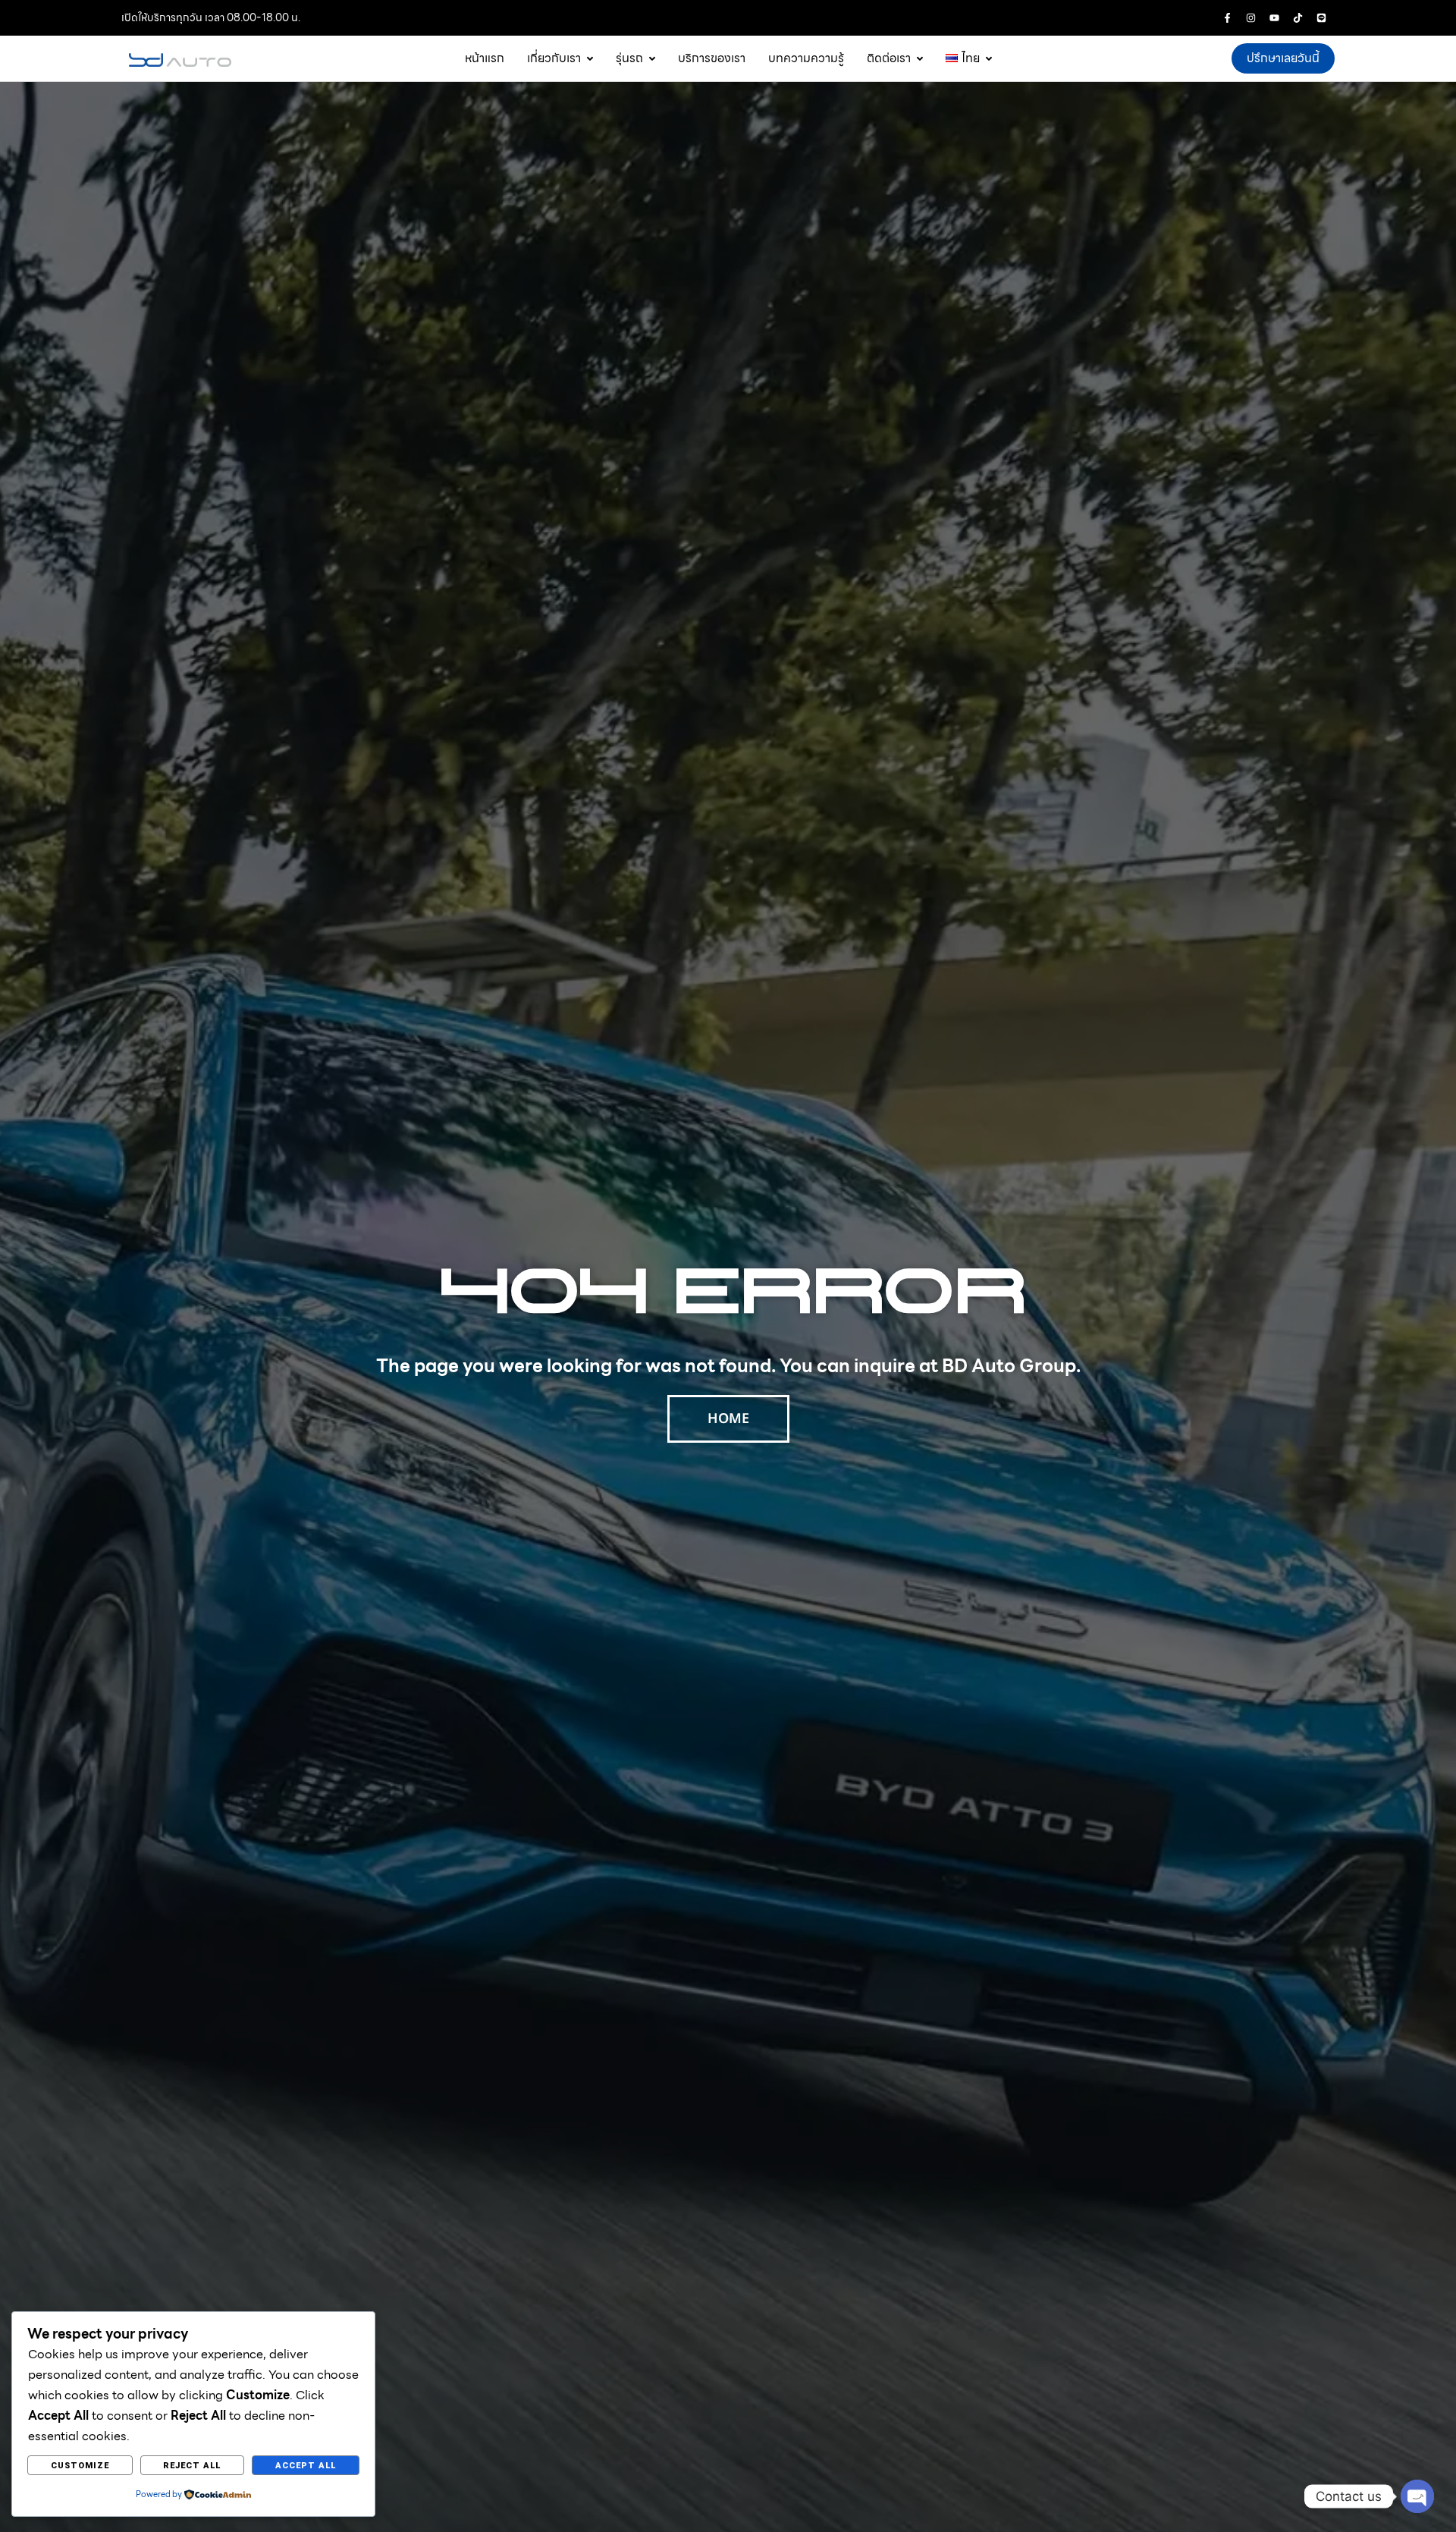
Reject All (192, 2466)
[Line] (1321, 18)
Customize (80, 2466)
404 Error (728, 1295)
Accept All (306, 2466)
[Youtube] (1274, 18)
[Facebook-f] (1227, 18)
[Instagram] (1250, 18)
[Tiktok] (1298, 18)
